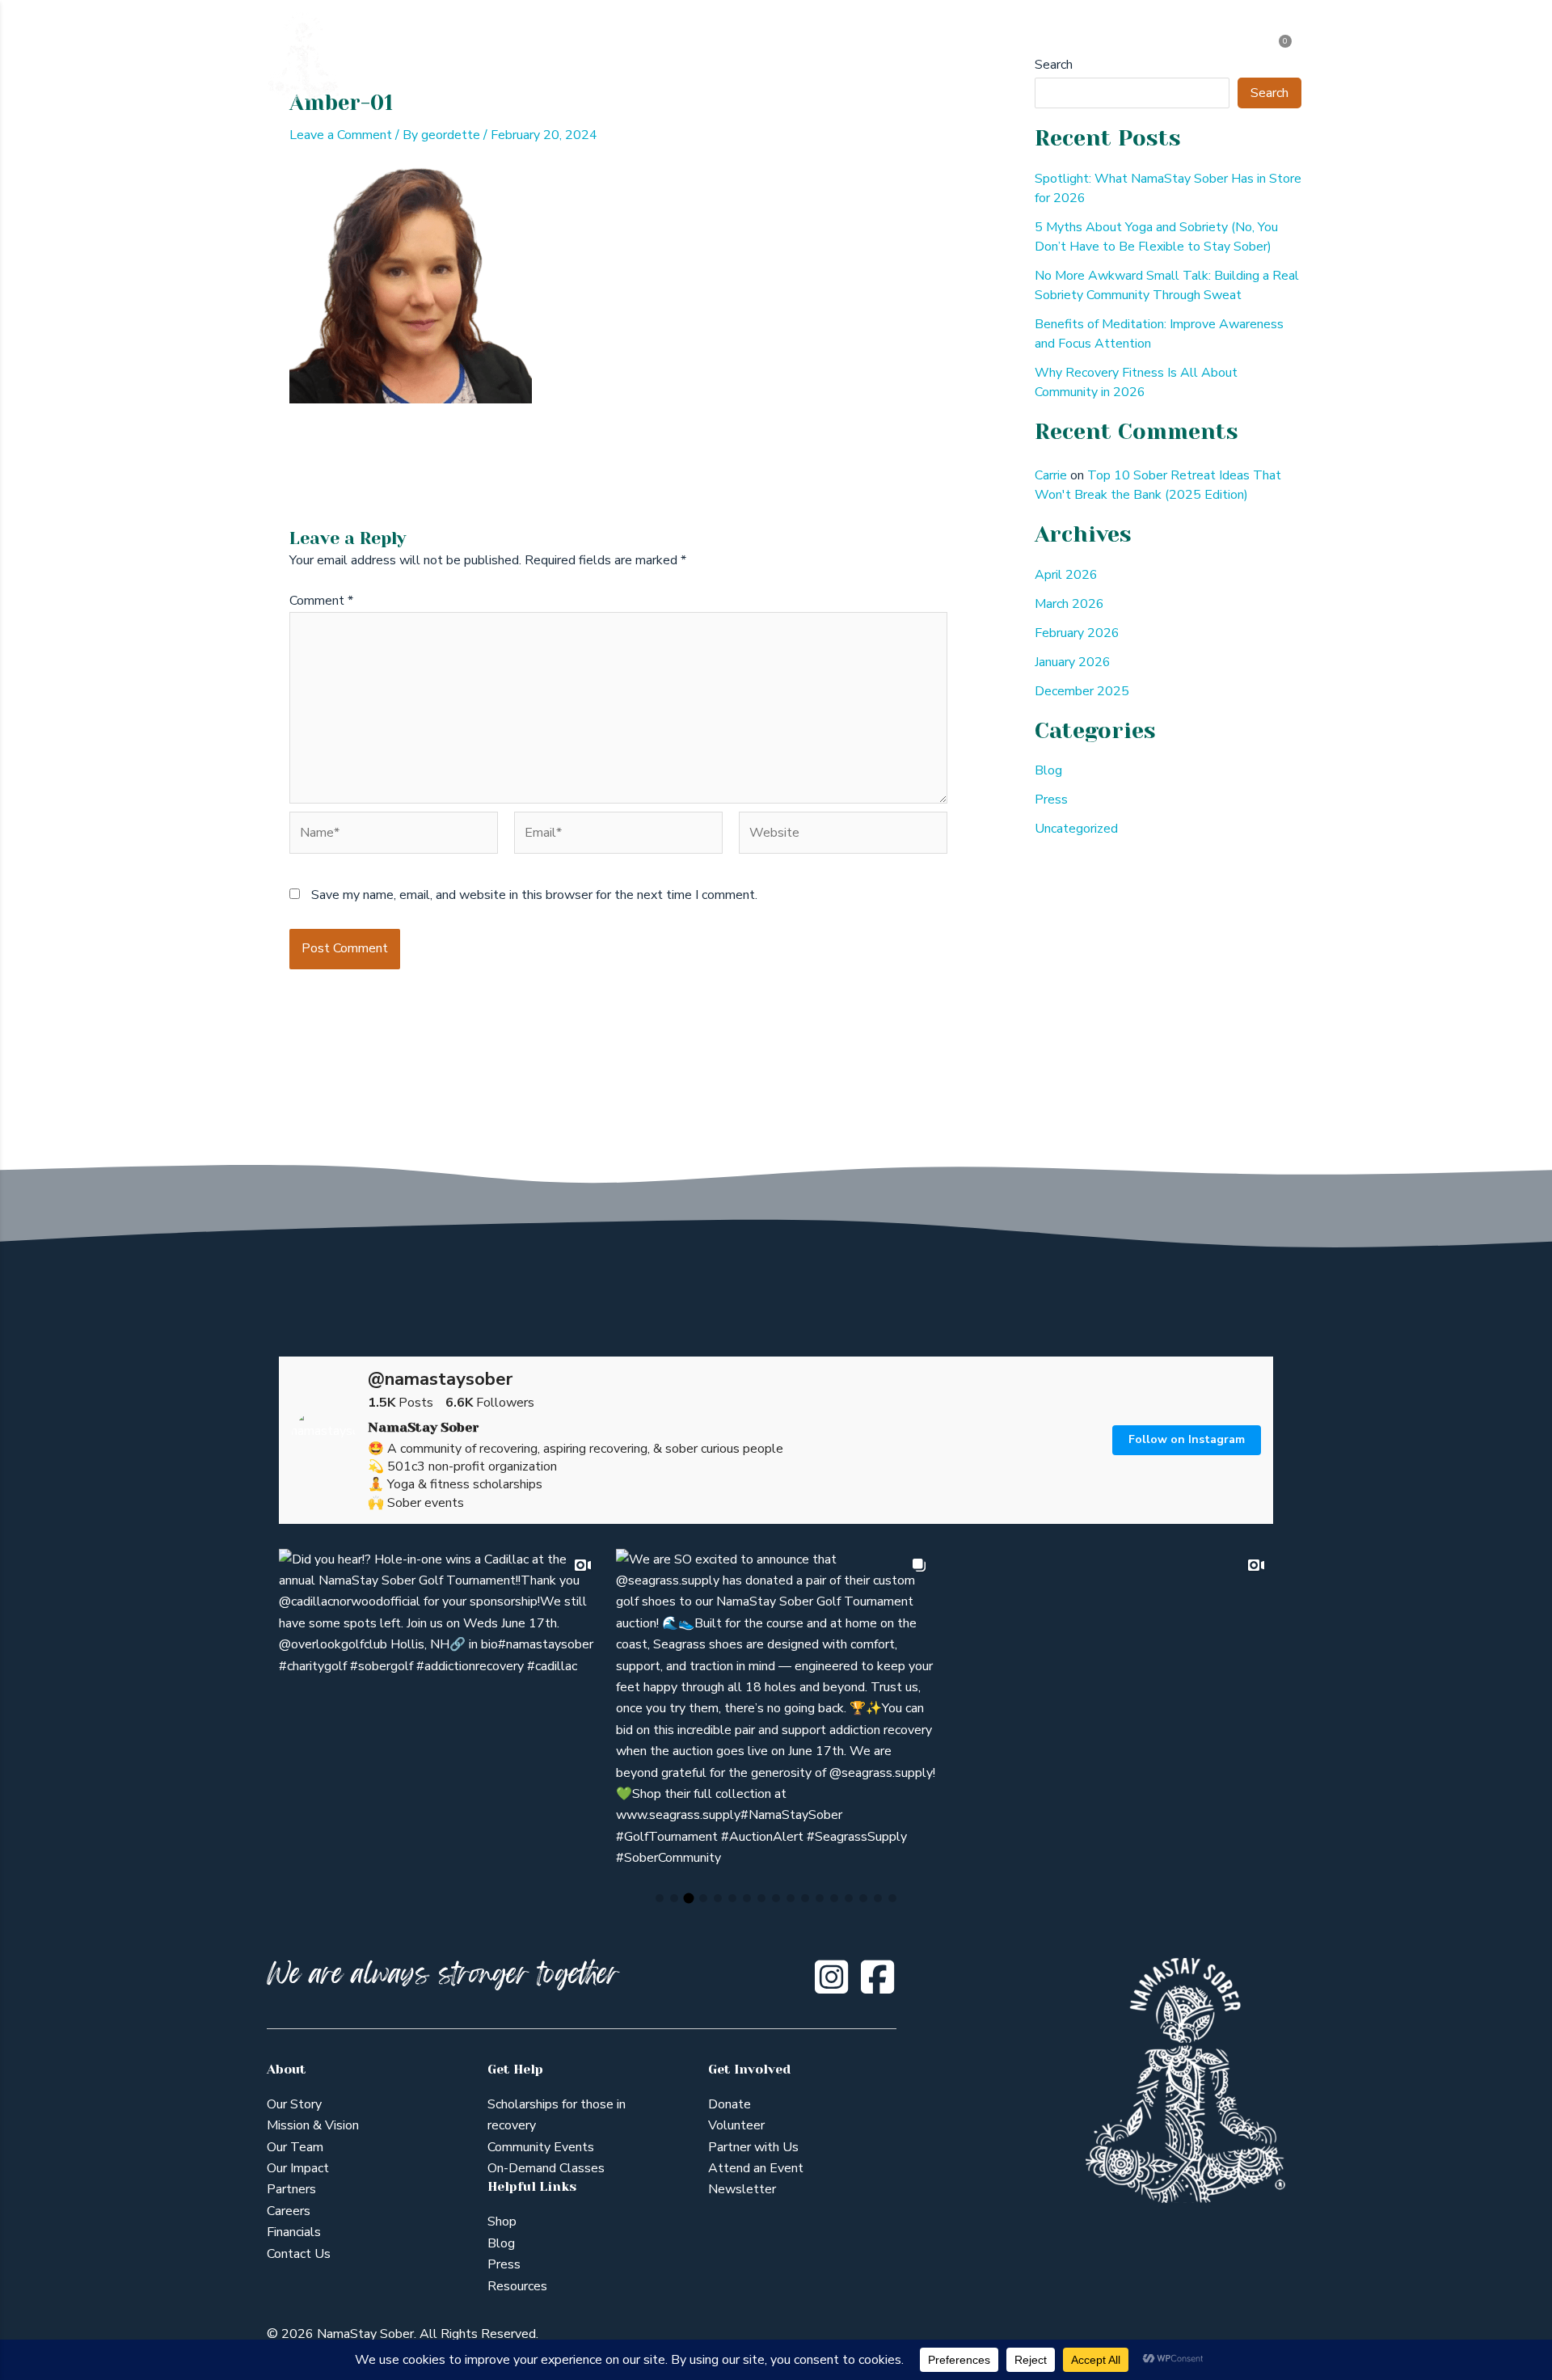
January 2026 (1073, 662)
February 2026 (1077, 633)
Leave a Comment (341, 135)
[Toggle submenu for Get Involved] (996, 57)
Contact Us (299, 2254)
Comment (321, 601)
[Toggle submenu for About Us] (579, 57)
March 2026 (1069, 604)
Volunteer (736, 2125)
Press (1051, 800)
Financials (294, 2232)
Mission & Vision (313, 2125)
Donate (730, 2104)
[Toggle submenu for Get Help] (683, 57)
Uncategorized (1076, 829)
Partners (291, 2189)
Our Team (295, 2147)
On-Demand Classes (546, 2168)
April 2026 (1066, 575)
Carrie (1051, 475)
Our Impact (298, 2168)
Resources (517, 2286)
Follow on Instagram (1187, 1439)
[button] (660, 1898)
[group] (439, 1709)
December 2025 (1082, 691)
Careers (289, 2211)
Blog (1048, 770)
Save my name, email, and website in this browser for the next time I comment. (534, 895)
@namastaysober (440, 1379)
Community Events (541, 2147)
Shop (502, 2222)
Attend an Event (756, 2168)
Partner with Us (753, 2147)
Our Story (294, 2104)
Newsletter (742, 2189)
